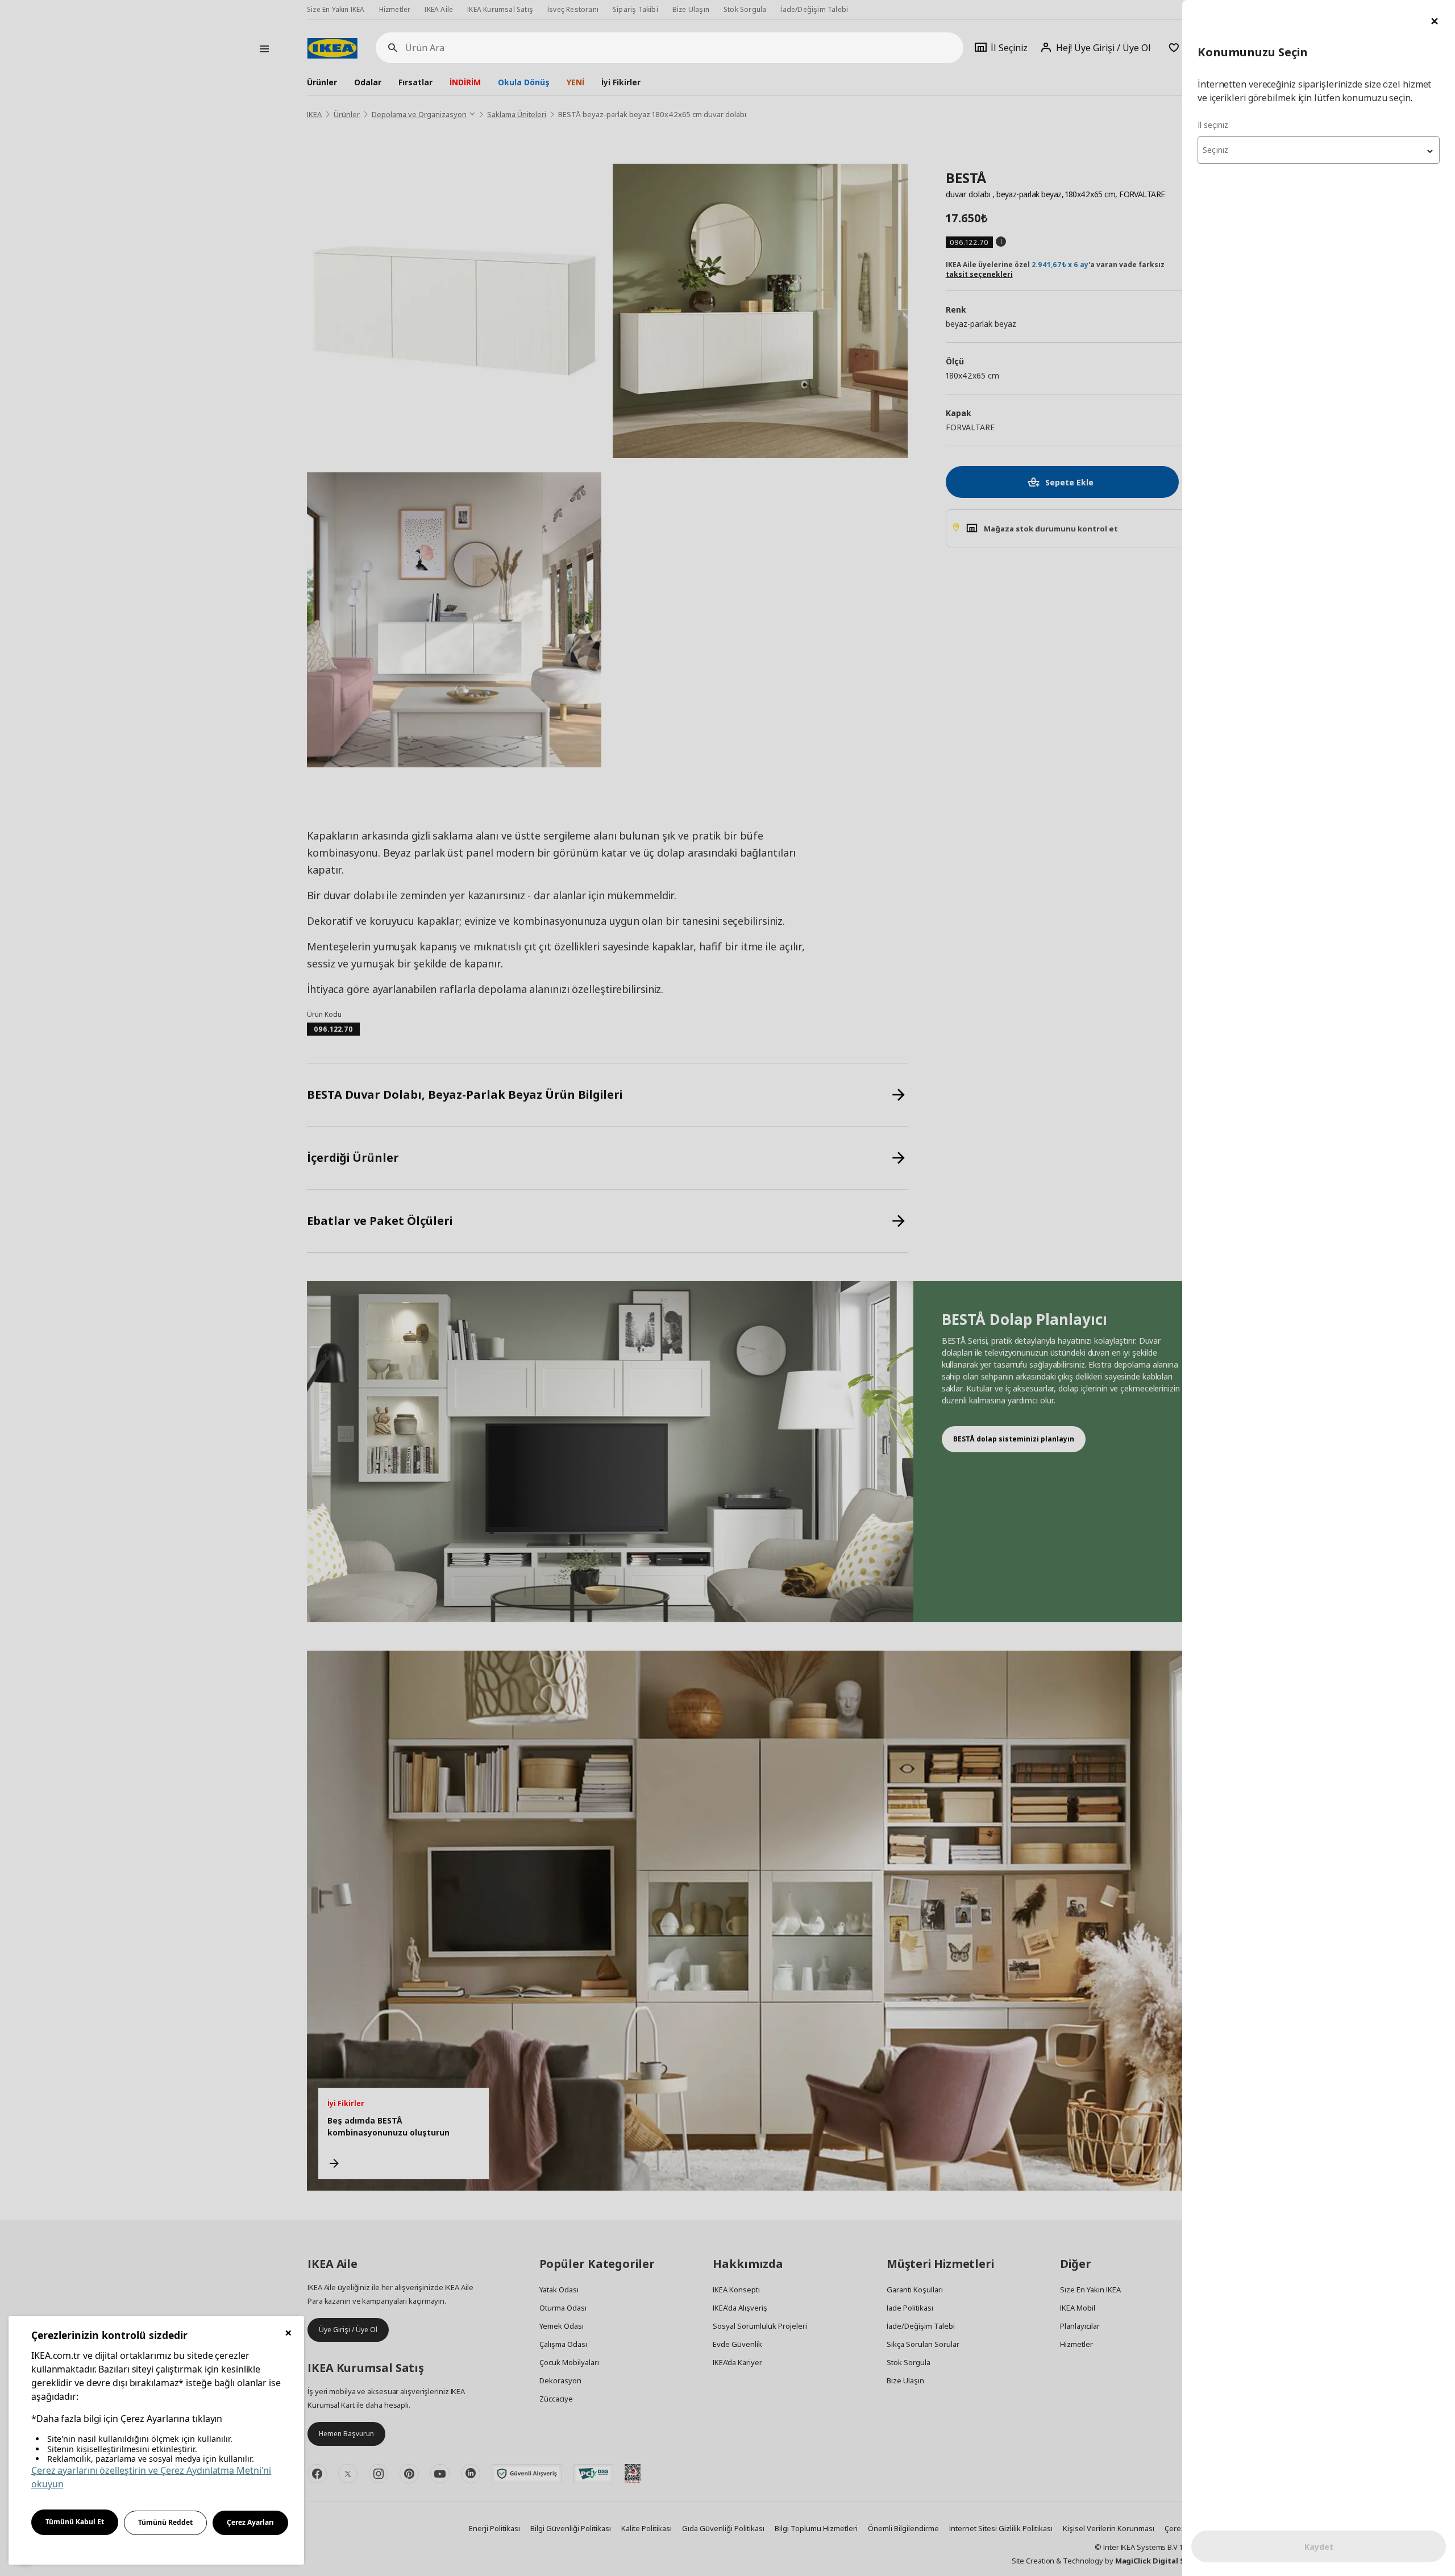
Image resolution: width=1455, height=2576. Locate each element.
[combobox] (1319, 150)
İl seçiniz (1213, 125)
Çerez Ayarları (250, 2522)
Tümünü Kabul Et (75, 2522)
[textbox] (1319, 150)
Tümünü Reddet (165, 2522)
